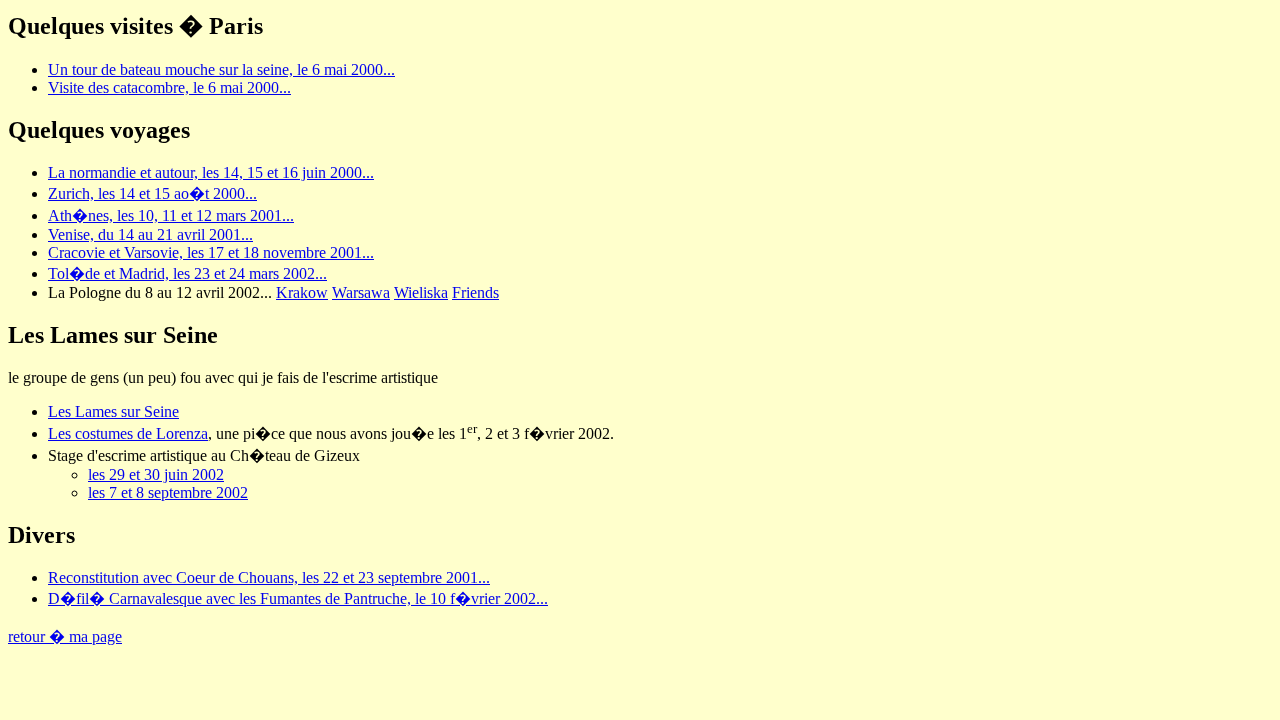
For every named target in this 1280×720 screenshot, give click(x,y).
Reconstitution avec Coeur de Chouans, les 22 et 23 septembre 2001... (269, 577)
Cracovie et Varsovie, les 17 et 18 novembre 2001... (211, 252)
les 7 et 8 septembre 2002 (168, 492)
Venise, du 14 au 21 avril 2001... (150, 234)
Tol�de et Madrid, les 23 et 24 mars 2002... (187, 273)
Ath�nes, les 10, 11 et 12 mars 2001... (171, 215)
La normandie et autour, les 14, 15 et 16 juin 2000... (211, 172)
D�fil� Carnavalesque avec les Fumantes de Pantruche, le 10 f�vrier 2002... (298, 598)
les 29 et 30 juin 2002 (156, 474)
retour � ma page (65, 636)
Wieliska (421, 292)
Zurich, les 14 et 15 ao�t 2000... (152, 193)
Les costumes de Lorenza (128, 433)
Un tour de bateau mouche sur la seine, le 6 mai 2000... (221, 69)
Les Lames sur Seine (113, 411)
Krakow (302, 292)
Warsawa (361, 292)
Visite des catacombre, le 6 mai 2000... (169, 87)
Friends (475, 292)
